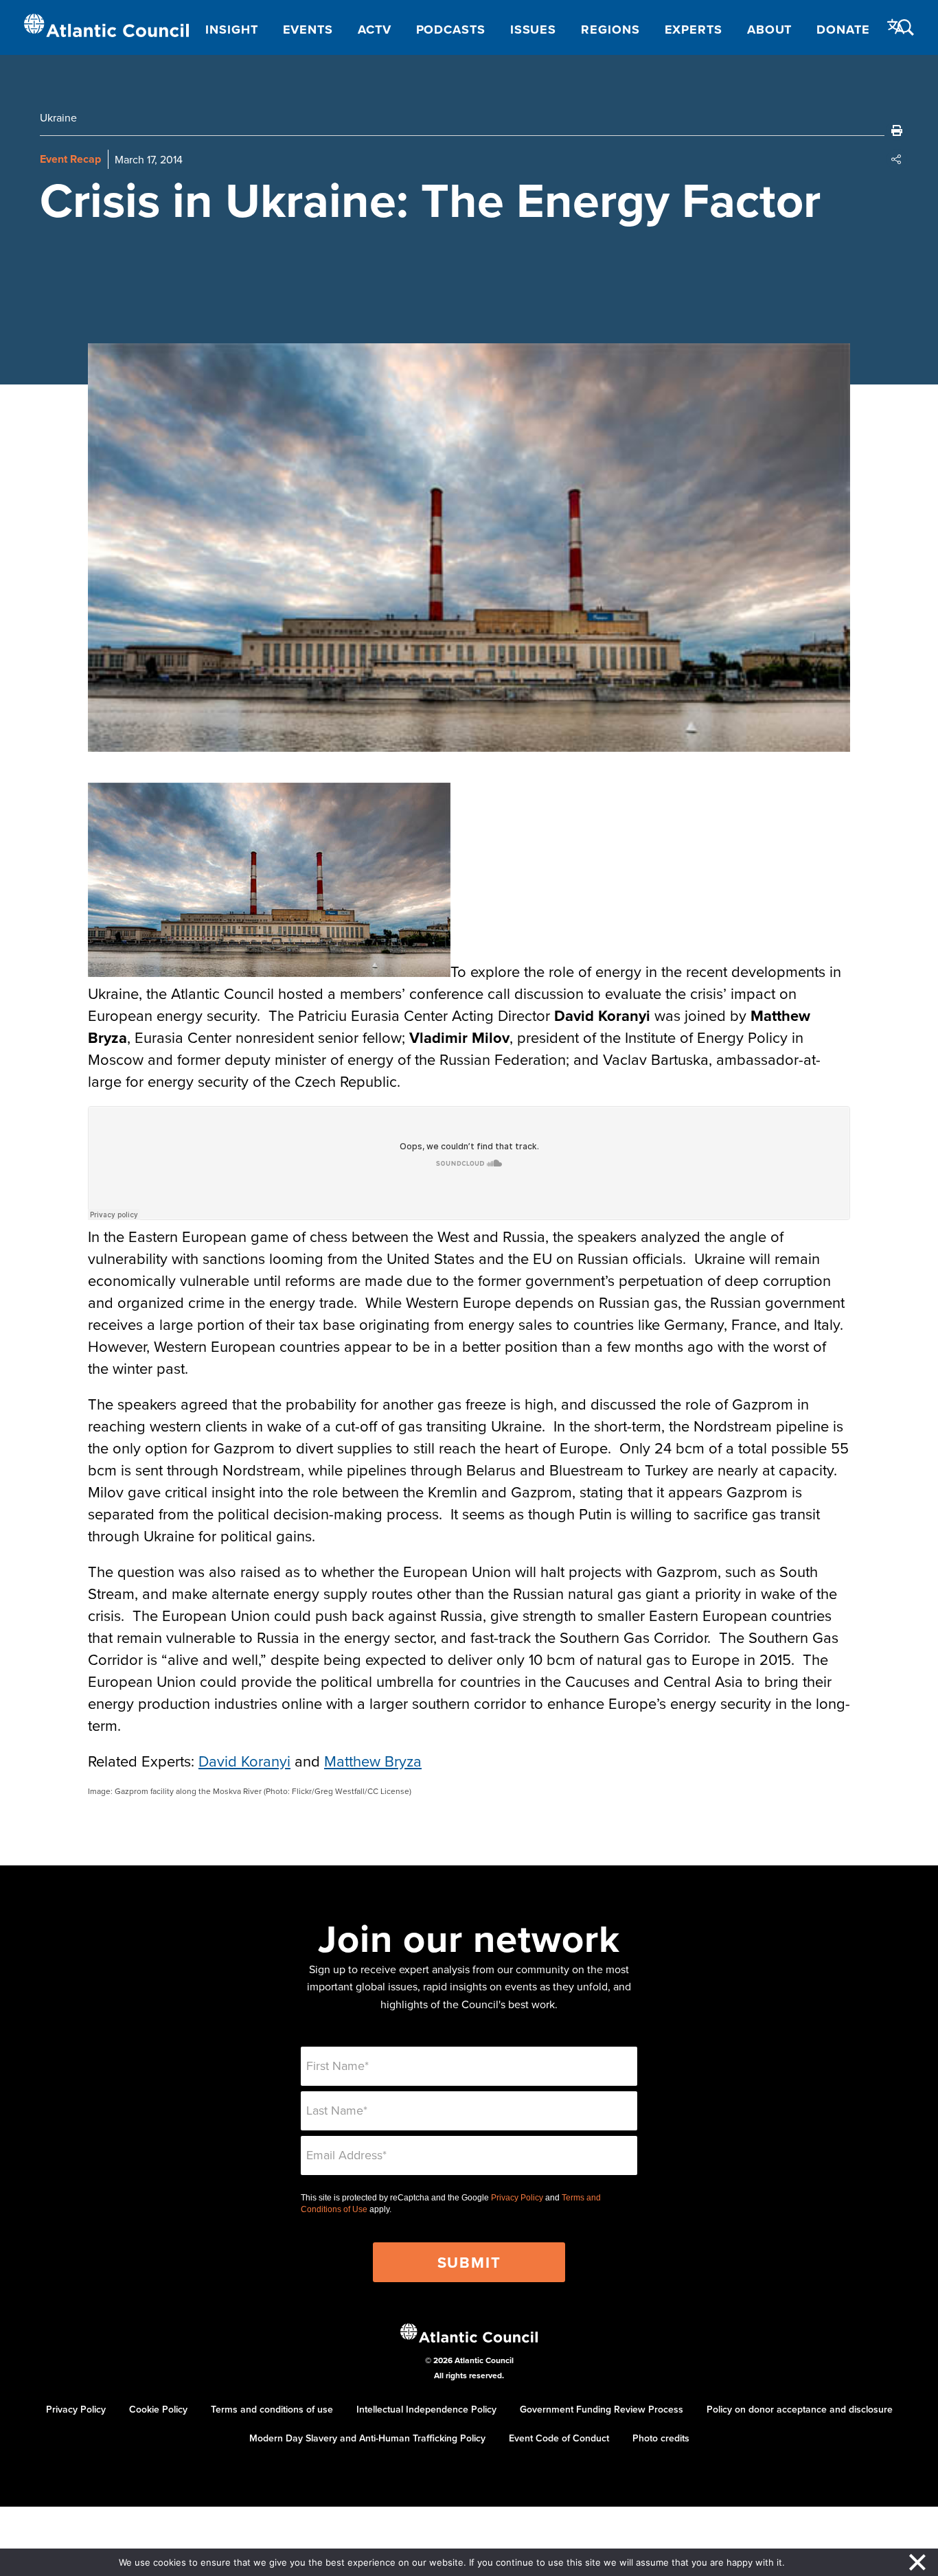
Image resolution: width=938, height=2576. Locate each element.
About (770, 30)
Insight (231, 30)
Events (308, 30)
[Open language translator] (896, 27)
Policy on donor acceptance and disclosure (800, 2409)
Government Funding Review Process (602, 2409)
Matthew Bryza (373, 1761)
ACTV (375, 30)
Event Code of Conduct (559, 2438)
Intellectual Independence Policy (426, 2409)
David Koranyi (244, 1761)
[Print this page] (897, 130)
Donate (843, 30)
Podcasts (451, 30)
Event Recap (70, 159)
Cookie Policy (158, 2409)
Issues (533, 30)
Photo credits (661, 2438)
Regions (610, 30)
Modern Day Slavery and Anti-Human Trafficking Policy (367, 2438)
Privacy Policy (517, 2198)
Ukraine (58, 117)
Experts (694, 30)
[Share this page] (897, 159)
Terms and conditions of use (272, 2409)
